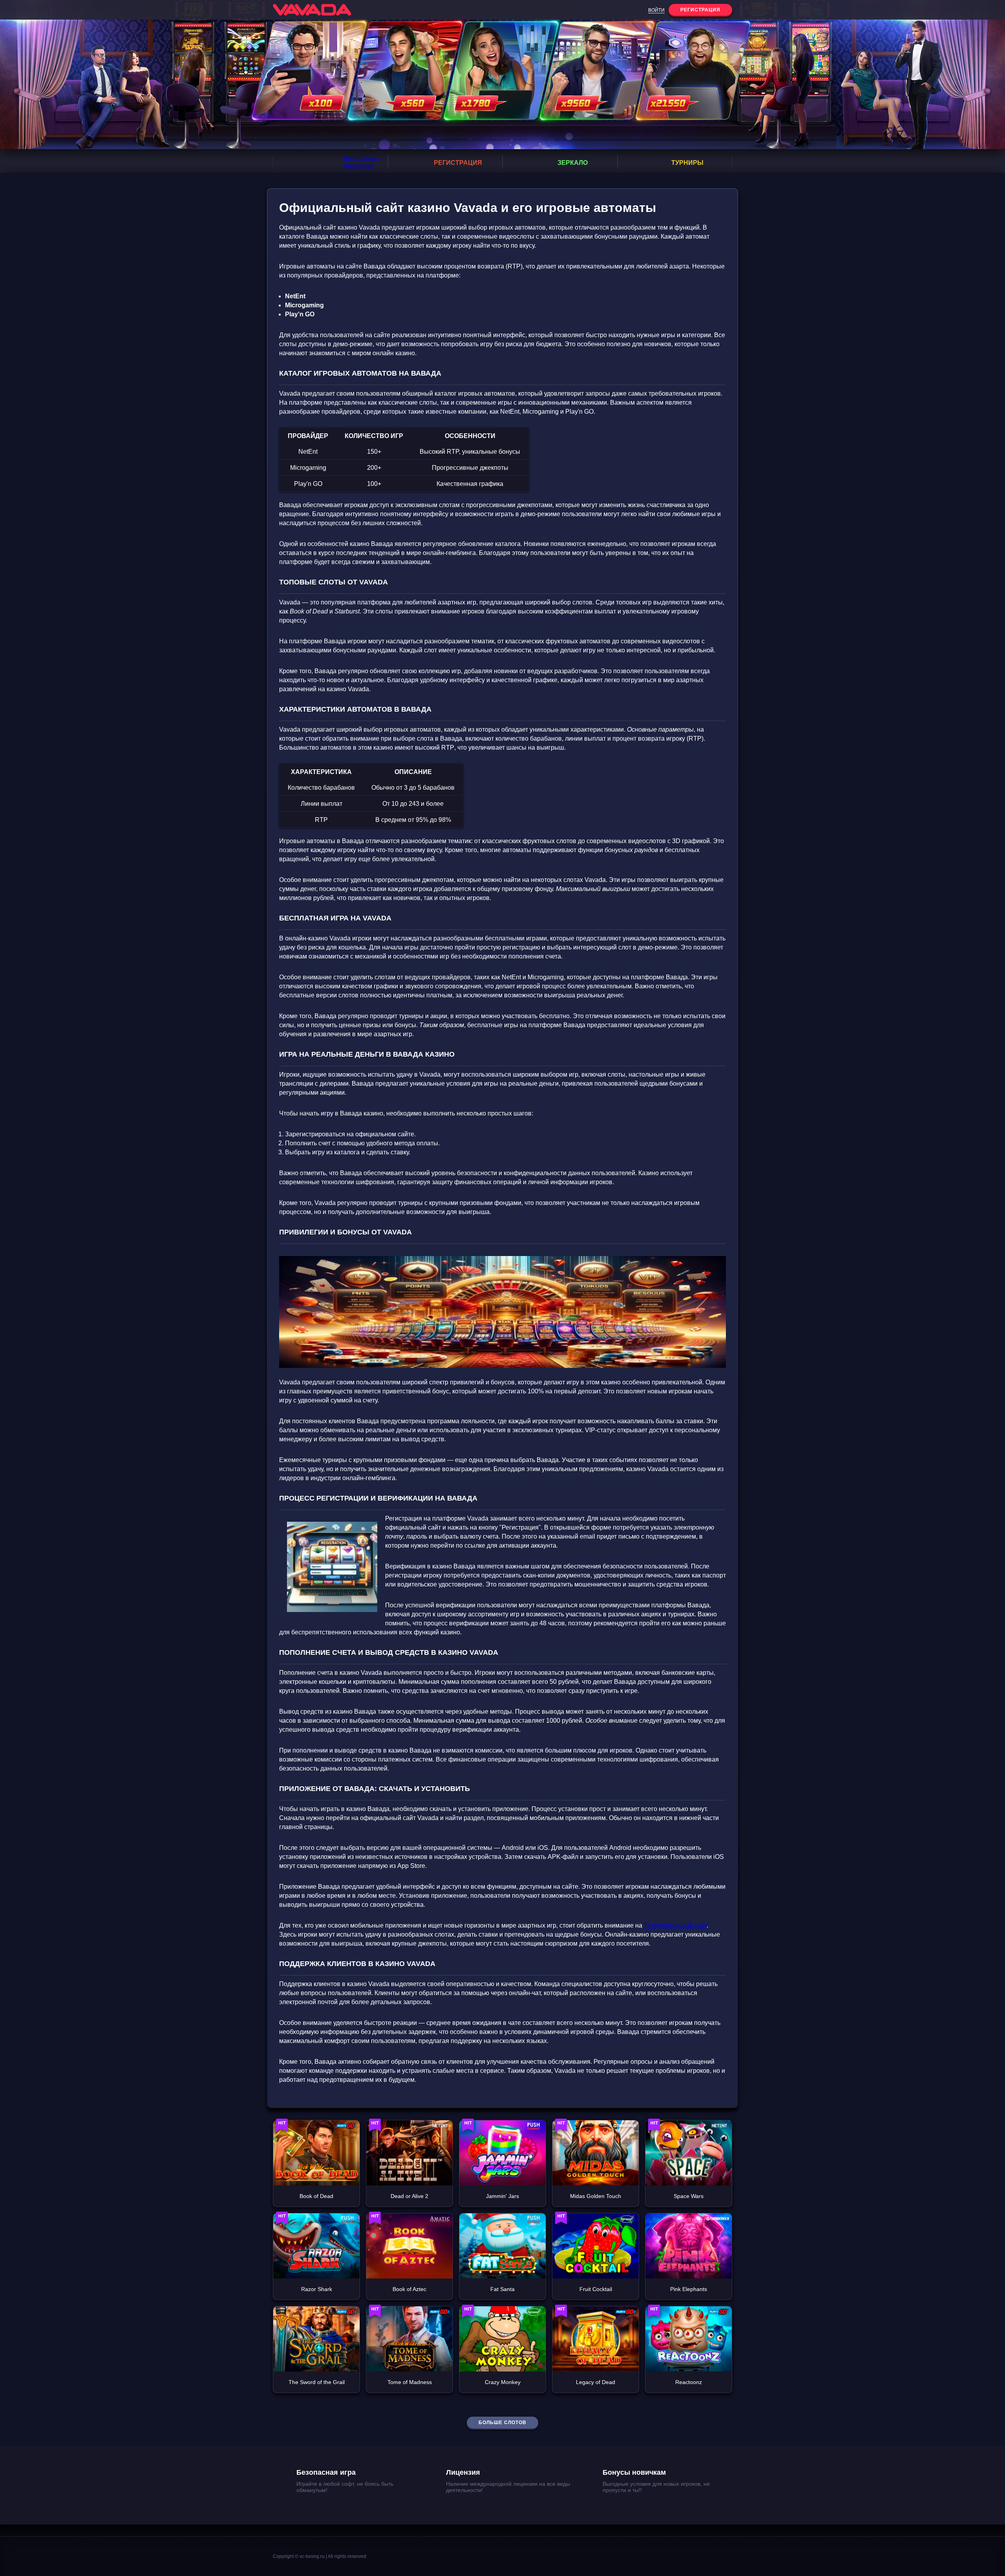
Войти (656, 10)
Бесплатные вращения (362, 162)
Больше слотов (502, 2423)
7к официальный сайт (675, 1925)
